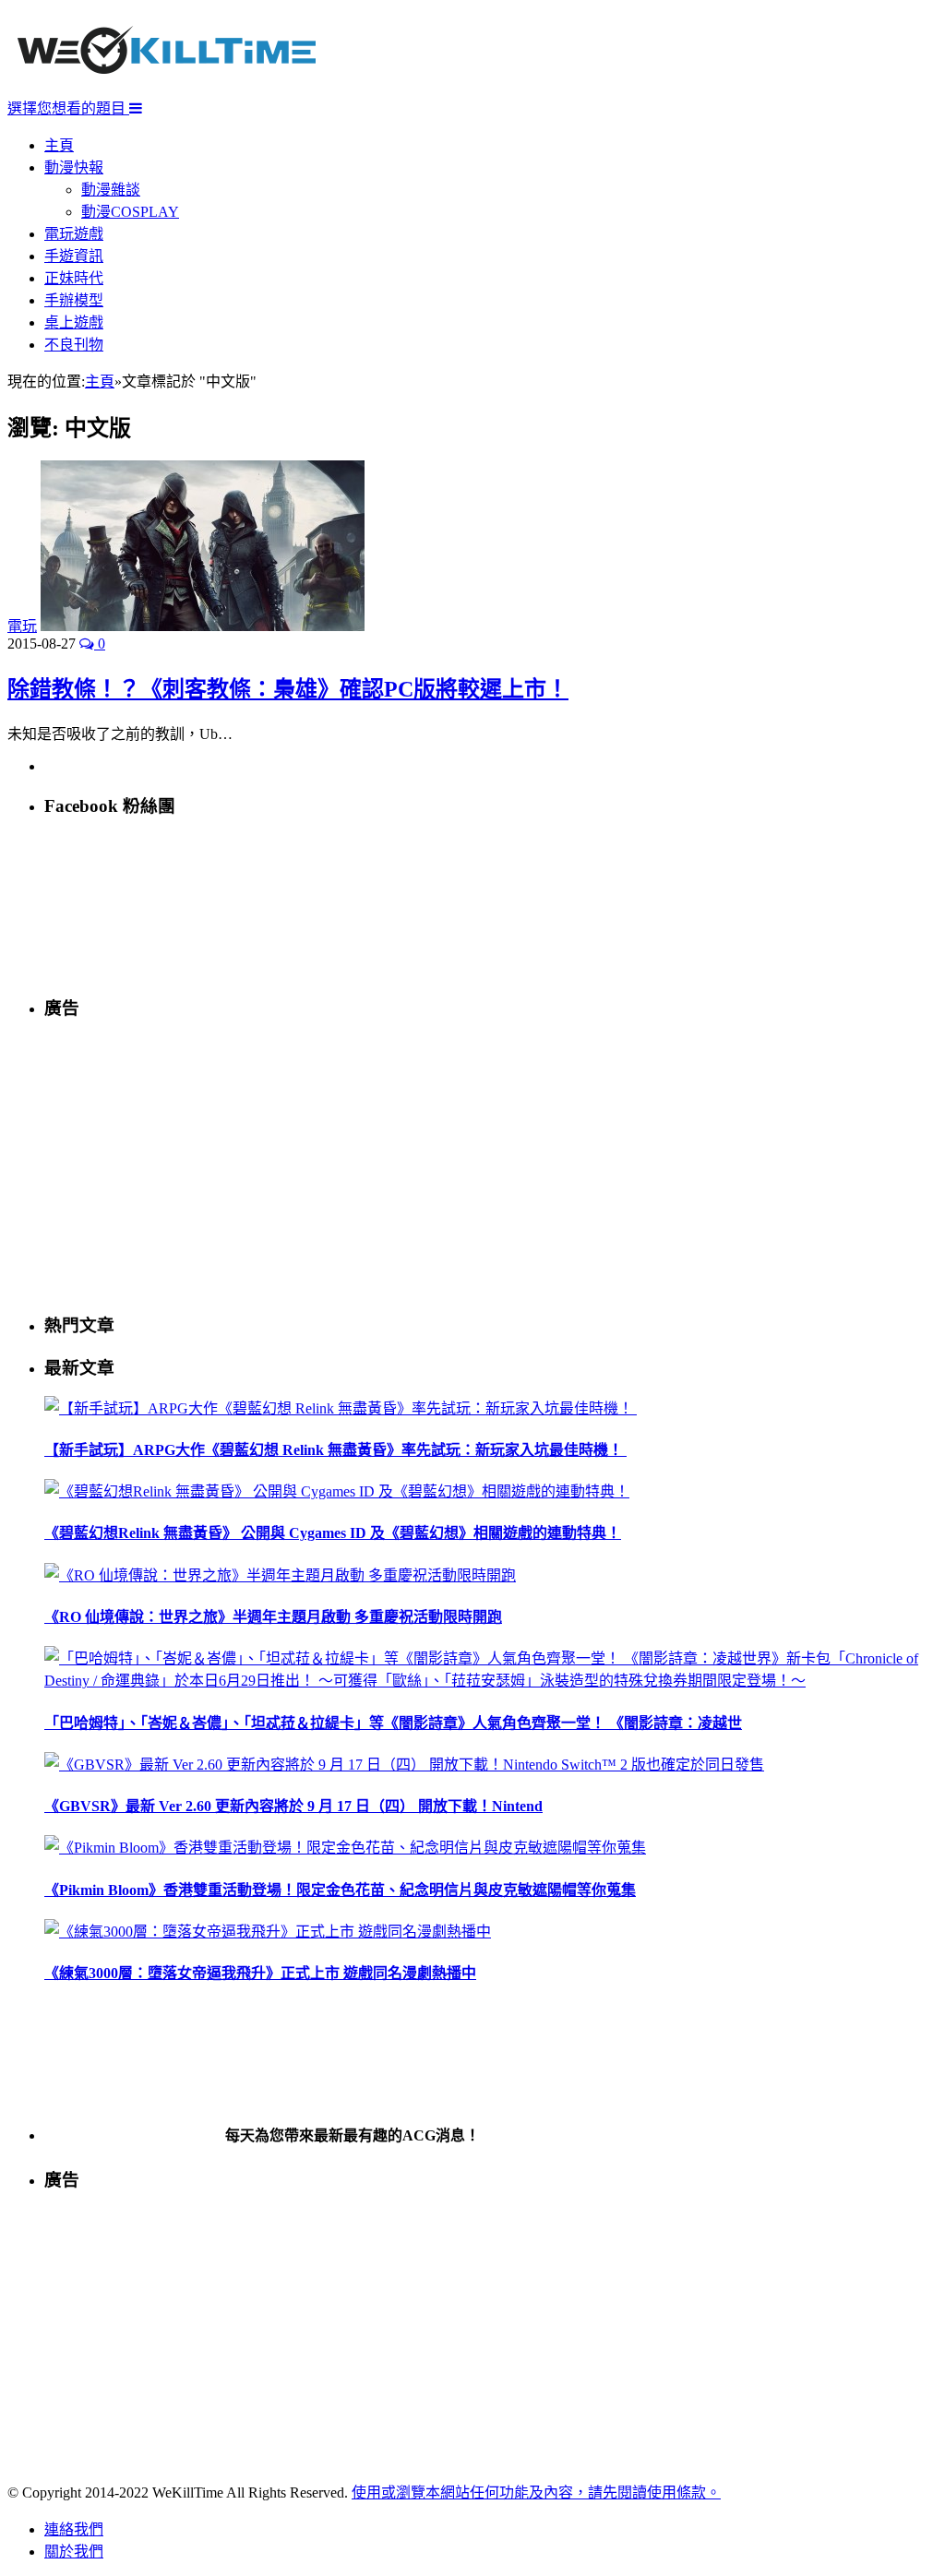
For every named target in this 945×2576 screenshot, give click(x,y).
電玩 (22, 626)
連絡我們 (74, 2529)
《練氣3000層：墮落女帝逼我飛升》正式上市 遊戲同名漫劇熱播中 (260, 1973)
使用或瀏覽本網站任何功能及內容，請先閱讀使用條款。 (536, 2493)
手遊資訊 (74, 256)
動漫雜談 (111, 190)
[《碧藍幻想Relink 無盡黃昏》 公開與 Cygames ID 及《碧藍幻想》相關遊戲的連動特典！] (337, 1491)
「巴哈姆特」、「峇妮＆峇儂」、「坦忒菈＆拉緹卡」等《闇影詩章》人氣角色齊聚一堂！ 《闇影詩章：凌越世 (393, 1723)
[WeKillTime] (167, 87)
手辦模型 (74, 300)
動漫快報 (74, 167)
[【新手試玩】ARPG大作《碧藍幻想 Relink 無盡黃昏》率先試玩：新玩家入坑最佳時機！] (341, 1408)
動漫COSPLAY (130, 212)
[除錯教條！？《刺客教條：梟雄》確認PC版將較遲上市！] (203, 626)
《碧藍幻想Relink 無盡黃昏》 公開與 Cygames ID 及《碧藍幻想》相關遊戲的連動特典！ (333, 1533)
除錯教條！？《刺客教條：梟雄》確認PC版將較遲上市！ (288, 689)
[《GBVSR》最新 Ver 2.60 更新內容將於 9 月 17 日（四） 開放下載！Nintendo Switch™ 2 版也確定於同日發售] (404, 1765)
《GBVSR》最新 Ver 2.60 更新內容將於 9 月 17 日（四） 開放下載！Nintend (293, 1806)
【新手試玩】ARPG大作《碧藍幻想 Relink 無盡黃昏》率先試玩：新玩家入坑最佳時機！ (335, 1450)
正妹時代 (74, 278)
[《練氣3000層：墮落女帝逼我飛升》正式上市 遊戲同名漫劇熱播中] (268, 1932)
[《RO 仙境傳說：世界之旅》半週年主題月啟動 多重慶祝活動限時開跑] (280, 1575)
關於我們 (74, 2552)
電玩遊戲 (74, 234)
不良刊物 (74, 345)
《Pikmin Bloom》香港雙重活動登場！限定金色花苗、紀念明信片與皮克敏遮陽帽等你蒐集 (340, 1890)
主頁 (59, 145)
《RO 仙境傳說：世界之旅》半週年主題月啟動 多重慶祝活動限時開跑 (273, 1617)
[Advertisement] (491, 1165)
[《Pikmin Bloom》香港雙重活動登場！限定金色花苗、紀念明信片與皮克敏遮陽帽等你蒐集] (345, 1848)
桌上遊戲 (74, 322)
